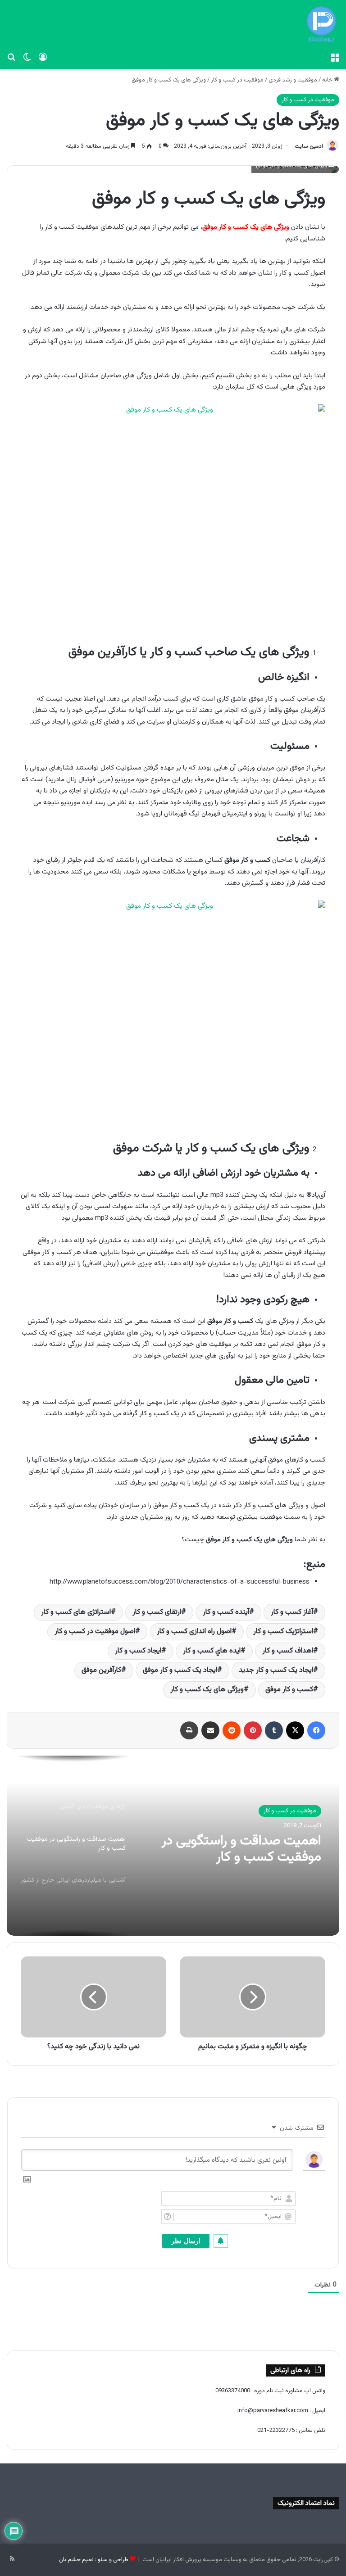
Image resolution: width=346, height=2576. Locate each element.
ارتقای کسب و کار (157, 1612)
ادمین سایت (309, 146)
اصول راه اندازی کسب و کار (194, 1632)
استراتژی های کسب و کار (76, 1612)
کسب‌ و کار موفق (289, 1690)
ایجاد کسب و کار (138, 1651)
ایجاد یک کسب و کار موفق (180, 1670)
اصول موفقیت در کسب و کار (95, 1632)
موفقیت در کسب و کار (237, 80)
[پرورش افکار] (321, 24)
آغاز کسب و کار (292, 1612)
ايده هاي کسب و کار (212, 1651)
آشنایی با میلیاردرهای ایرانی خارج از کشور (234, 1860)
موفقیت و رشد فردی (293, 80)
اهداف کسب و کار (288, 1651)
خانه (328, 80)
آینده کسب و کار (226, 1612)
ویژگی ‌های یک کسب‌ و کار (207, 1690)
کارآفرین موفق (101, 1670)
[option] (173, 1846)
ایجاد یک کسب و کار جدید (276, 1670)
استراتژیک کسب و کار (283, 1632)
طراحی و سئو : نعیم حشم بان (94, 2560)
